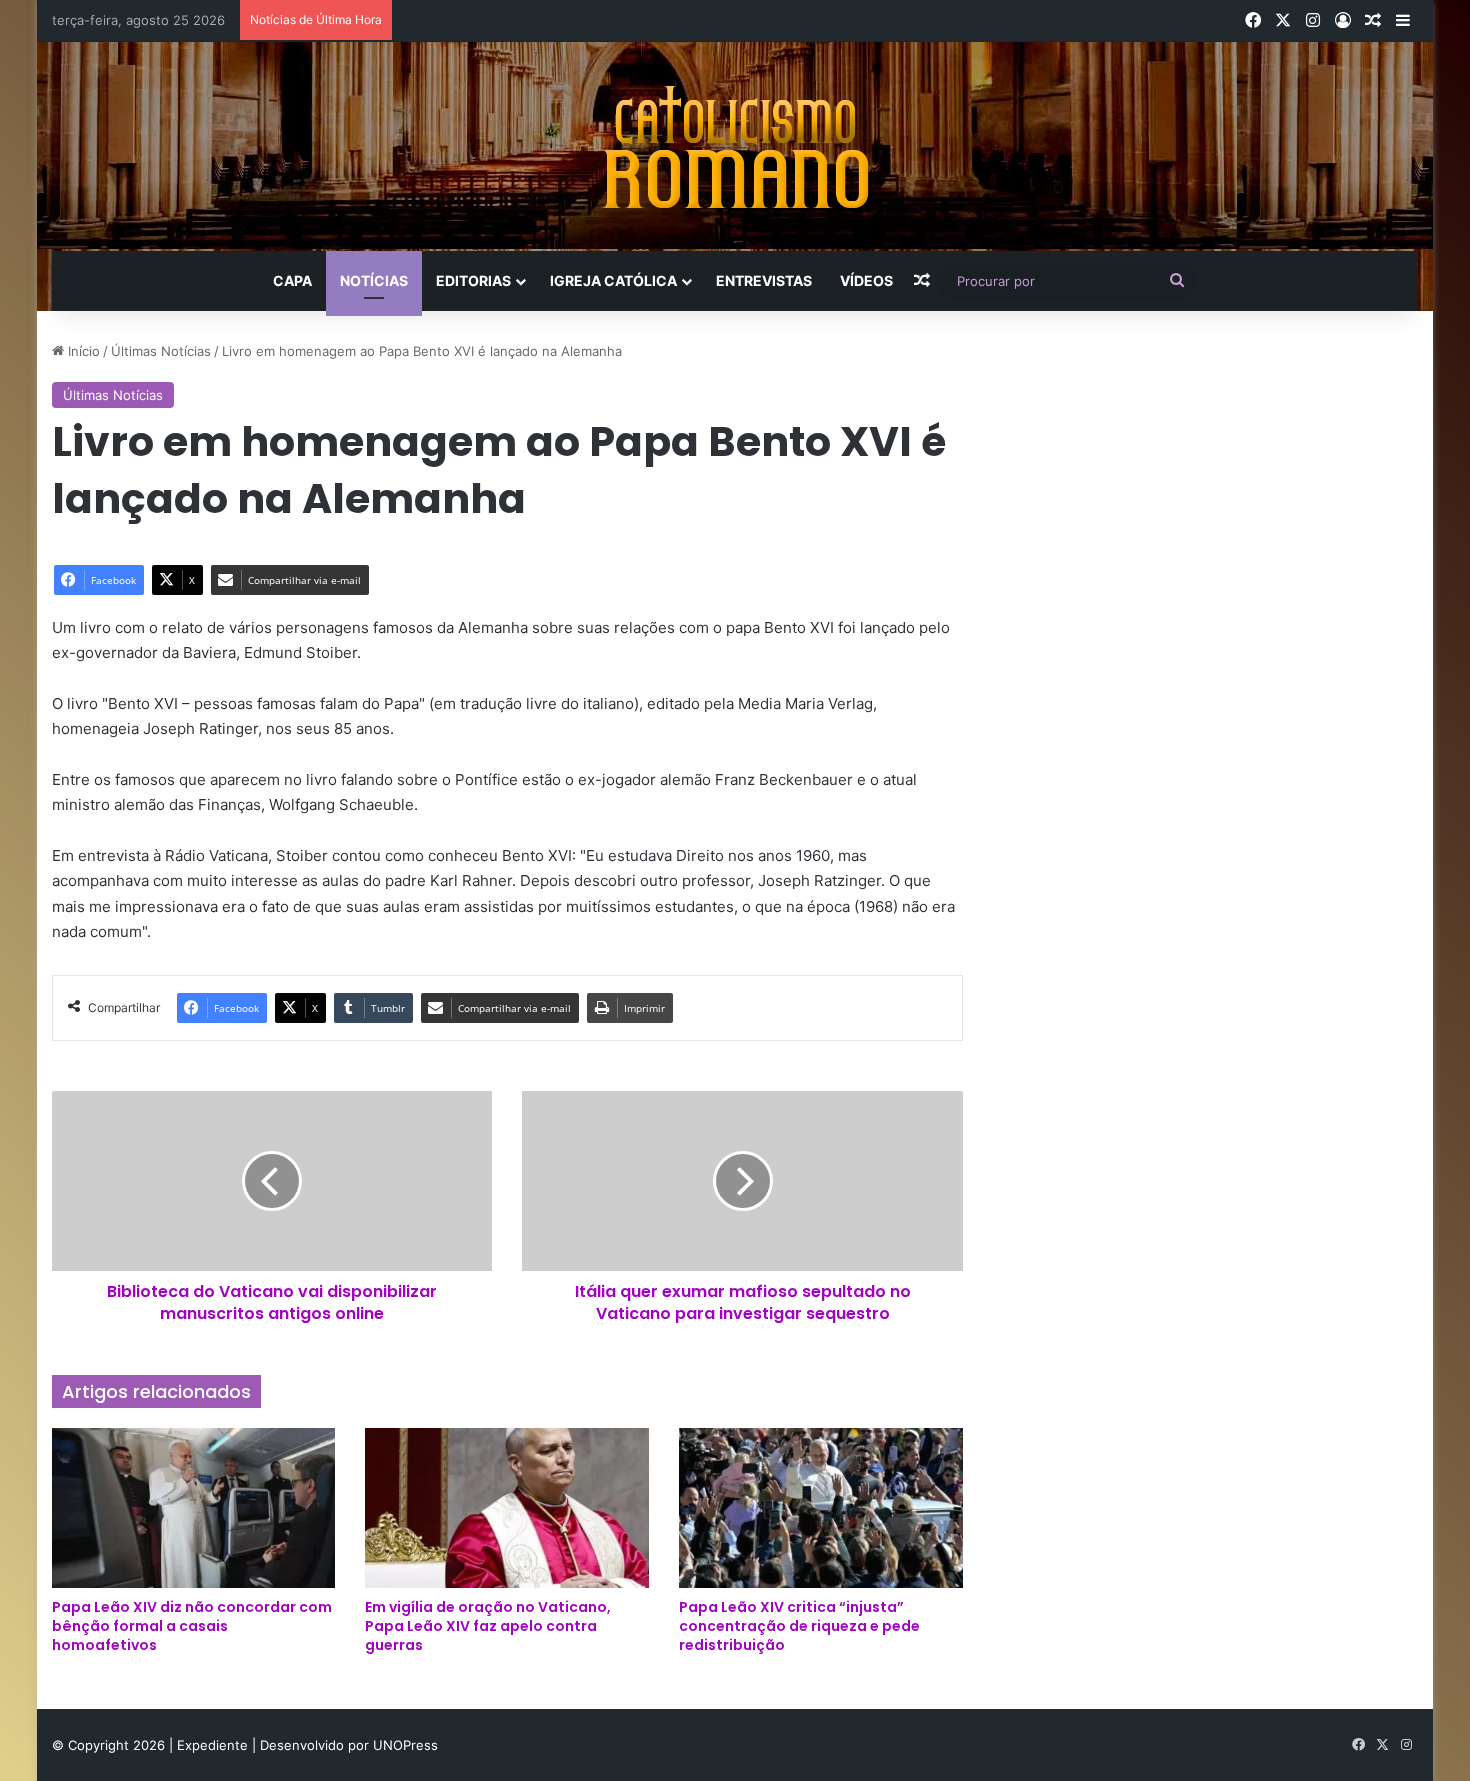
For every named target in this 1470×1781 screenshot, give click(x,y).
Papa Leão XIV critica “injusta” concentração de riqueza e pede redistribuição (799, 1626)
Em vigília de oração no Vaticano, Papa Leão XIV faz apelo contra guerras (488, 1626)
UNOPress (405, 1745)
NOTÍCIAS (374, 280)
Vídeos (866, 280)
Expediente (214, 1745)
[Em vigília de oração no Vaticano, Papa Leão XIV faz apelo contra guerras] (507, 1508)
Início (82, 351)
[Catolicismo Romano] (735, 146)
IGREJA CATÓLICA (613, 280)
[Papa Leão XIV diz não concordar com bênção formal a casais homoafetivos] (194, 1508)
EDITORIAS (473, 280)
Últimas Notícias (161, 351)
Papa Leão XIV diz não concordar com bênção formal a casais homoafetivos (192, 1626)
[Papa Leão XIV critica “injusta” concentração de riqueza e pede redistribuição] (821, 1508)
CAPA (292, 280)
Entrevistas (764, 280)
